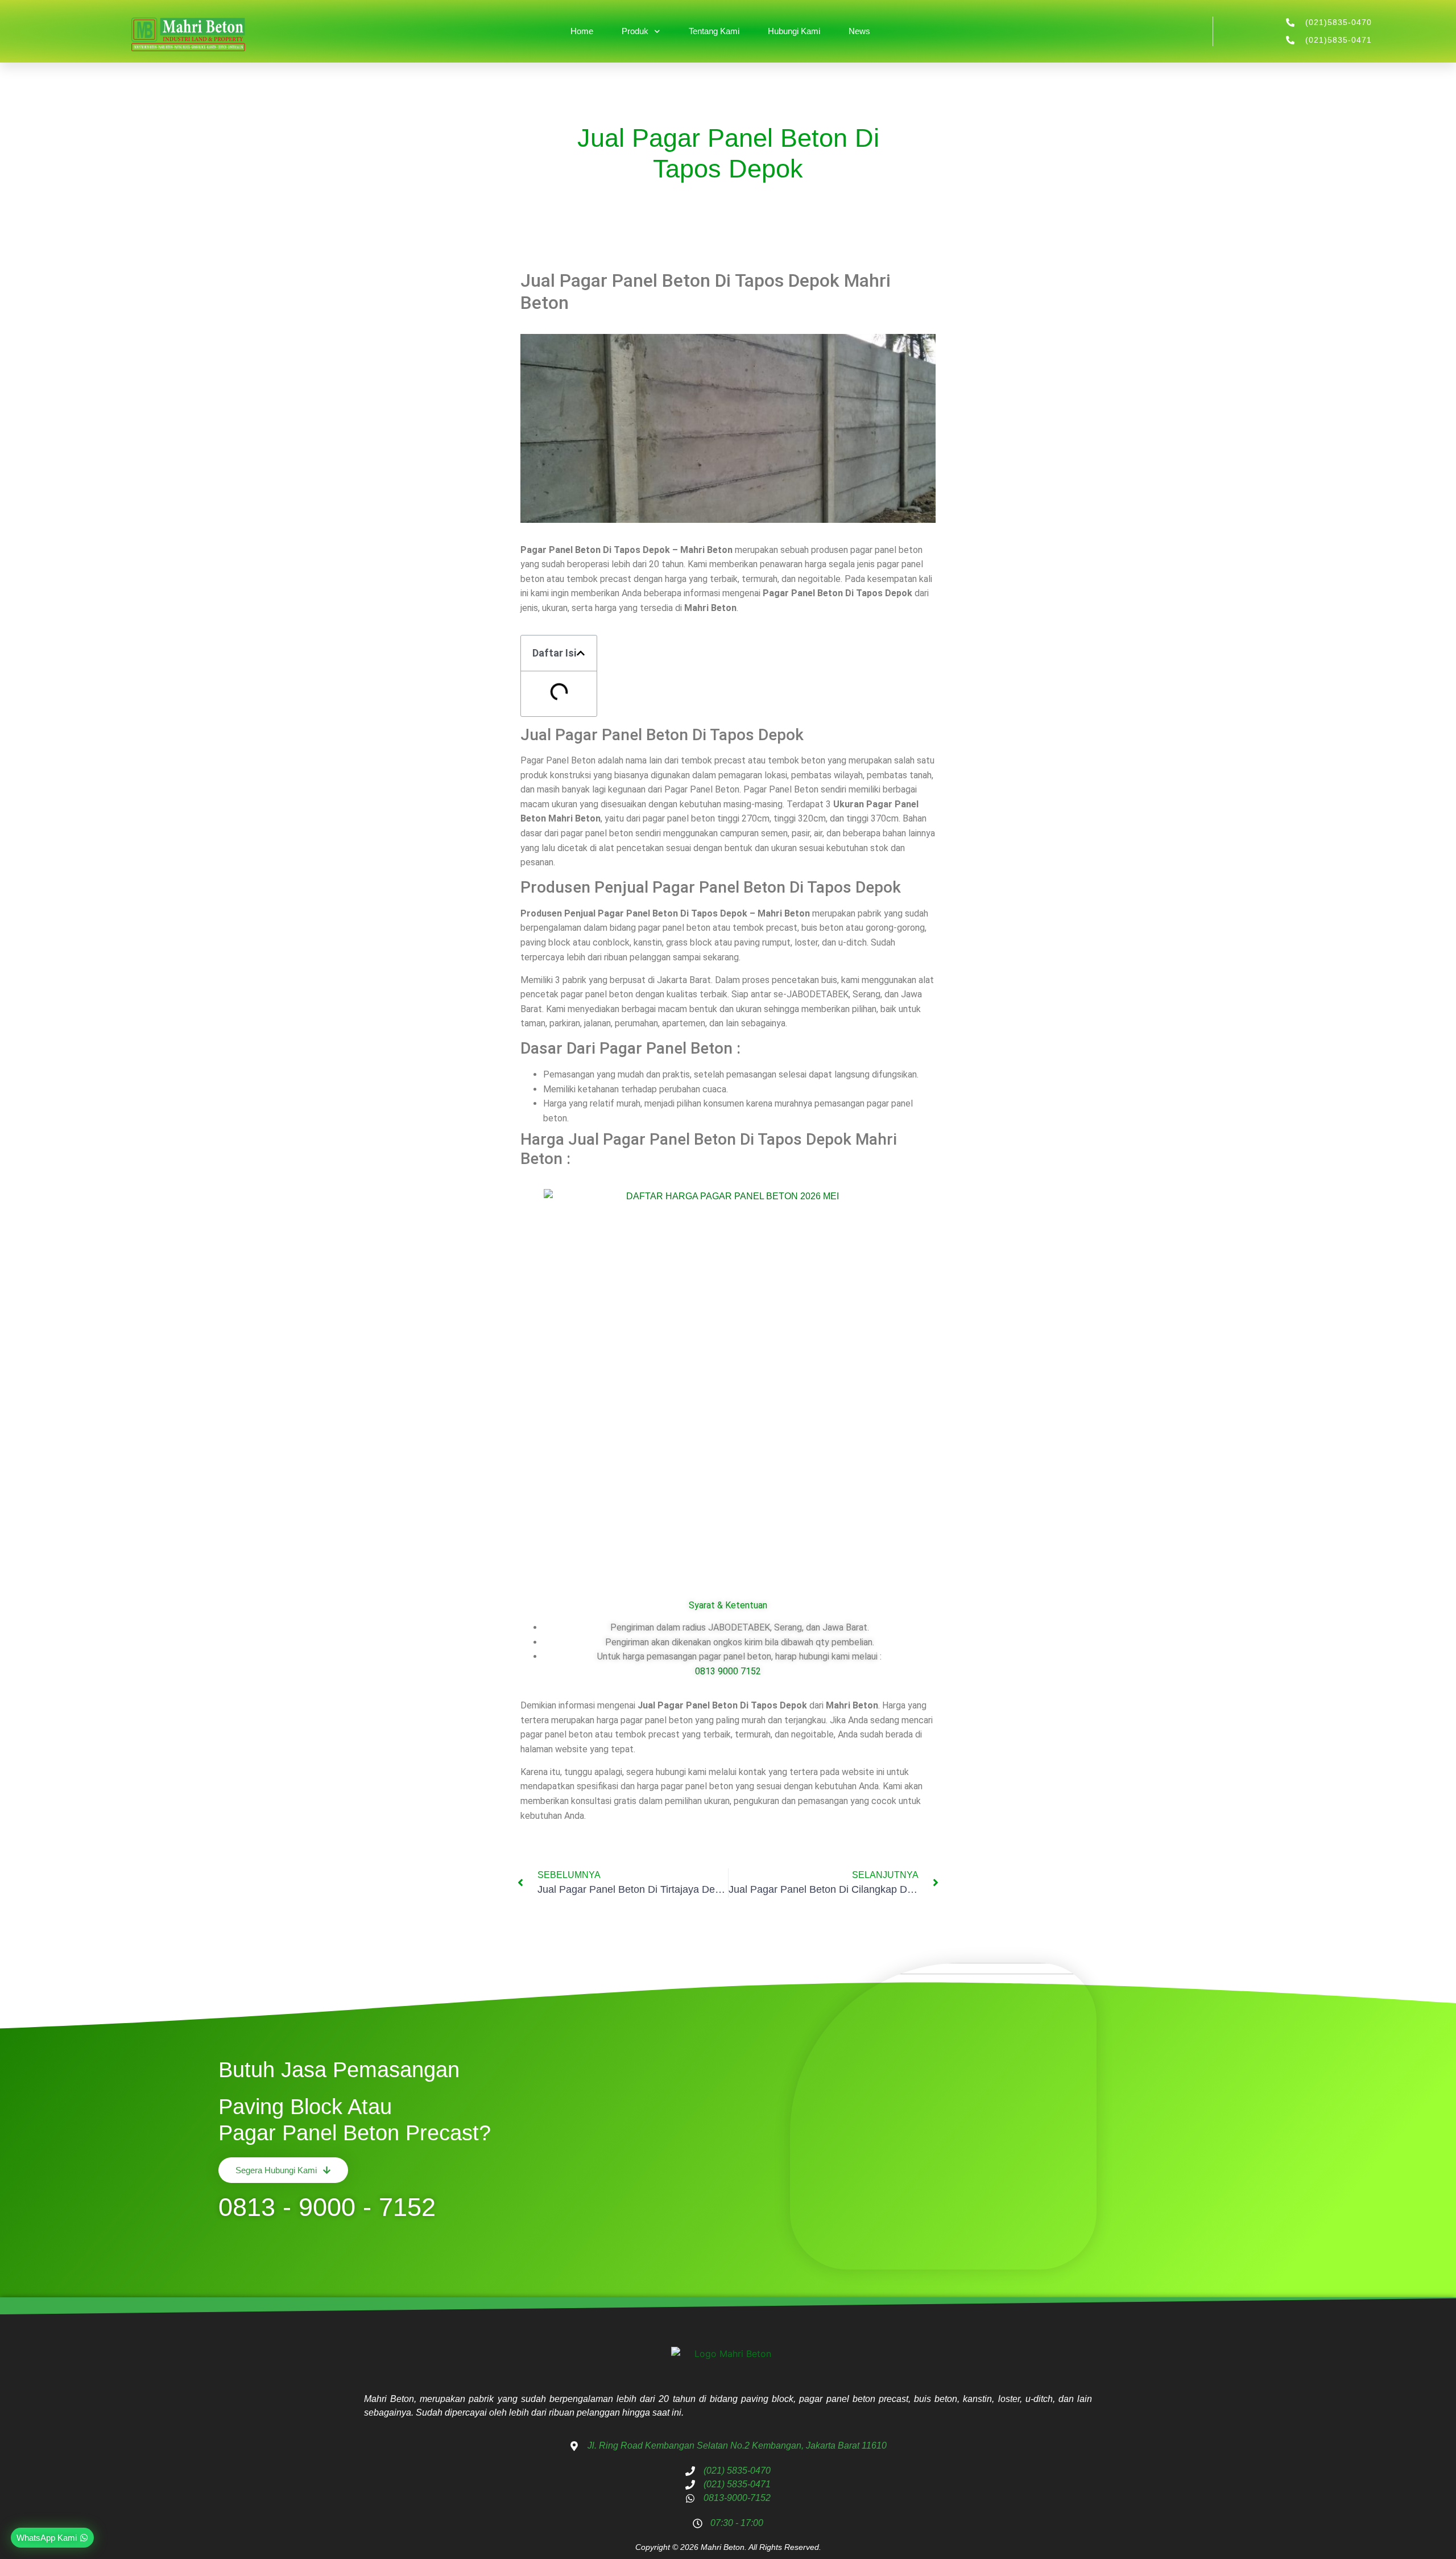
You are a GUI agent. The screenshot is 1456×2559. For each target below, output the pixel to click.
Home (582, 31)
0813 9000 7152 (728, 1671)
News (859, 31)
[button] (581, 653)
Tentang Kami (714, 31)
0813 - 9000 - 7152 (327, 2207)
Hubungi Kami (794, 31)
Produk (635, 31)
